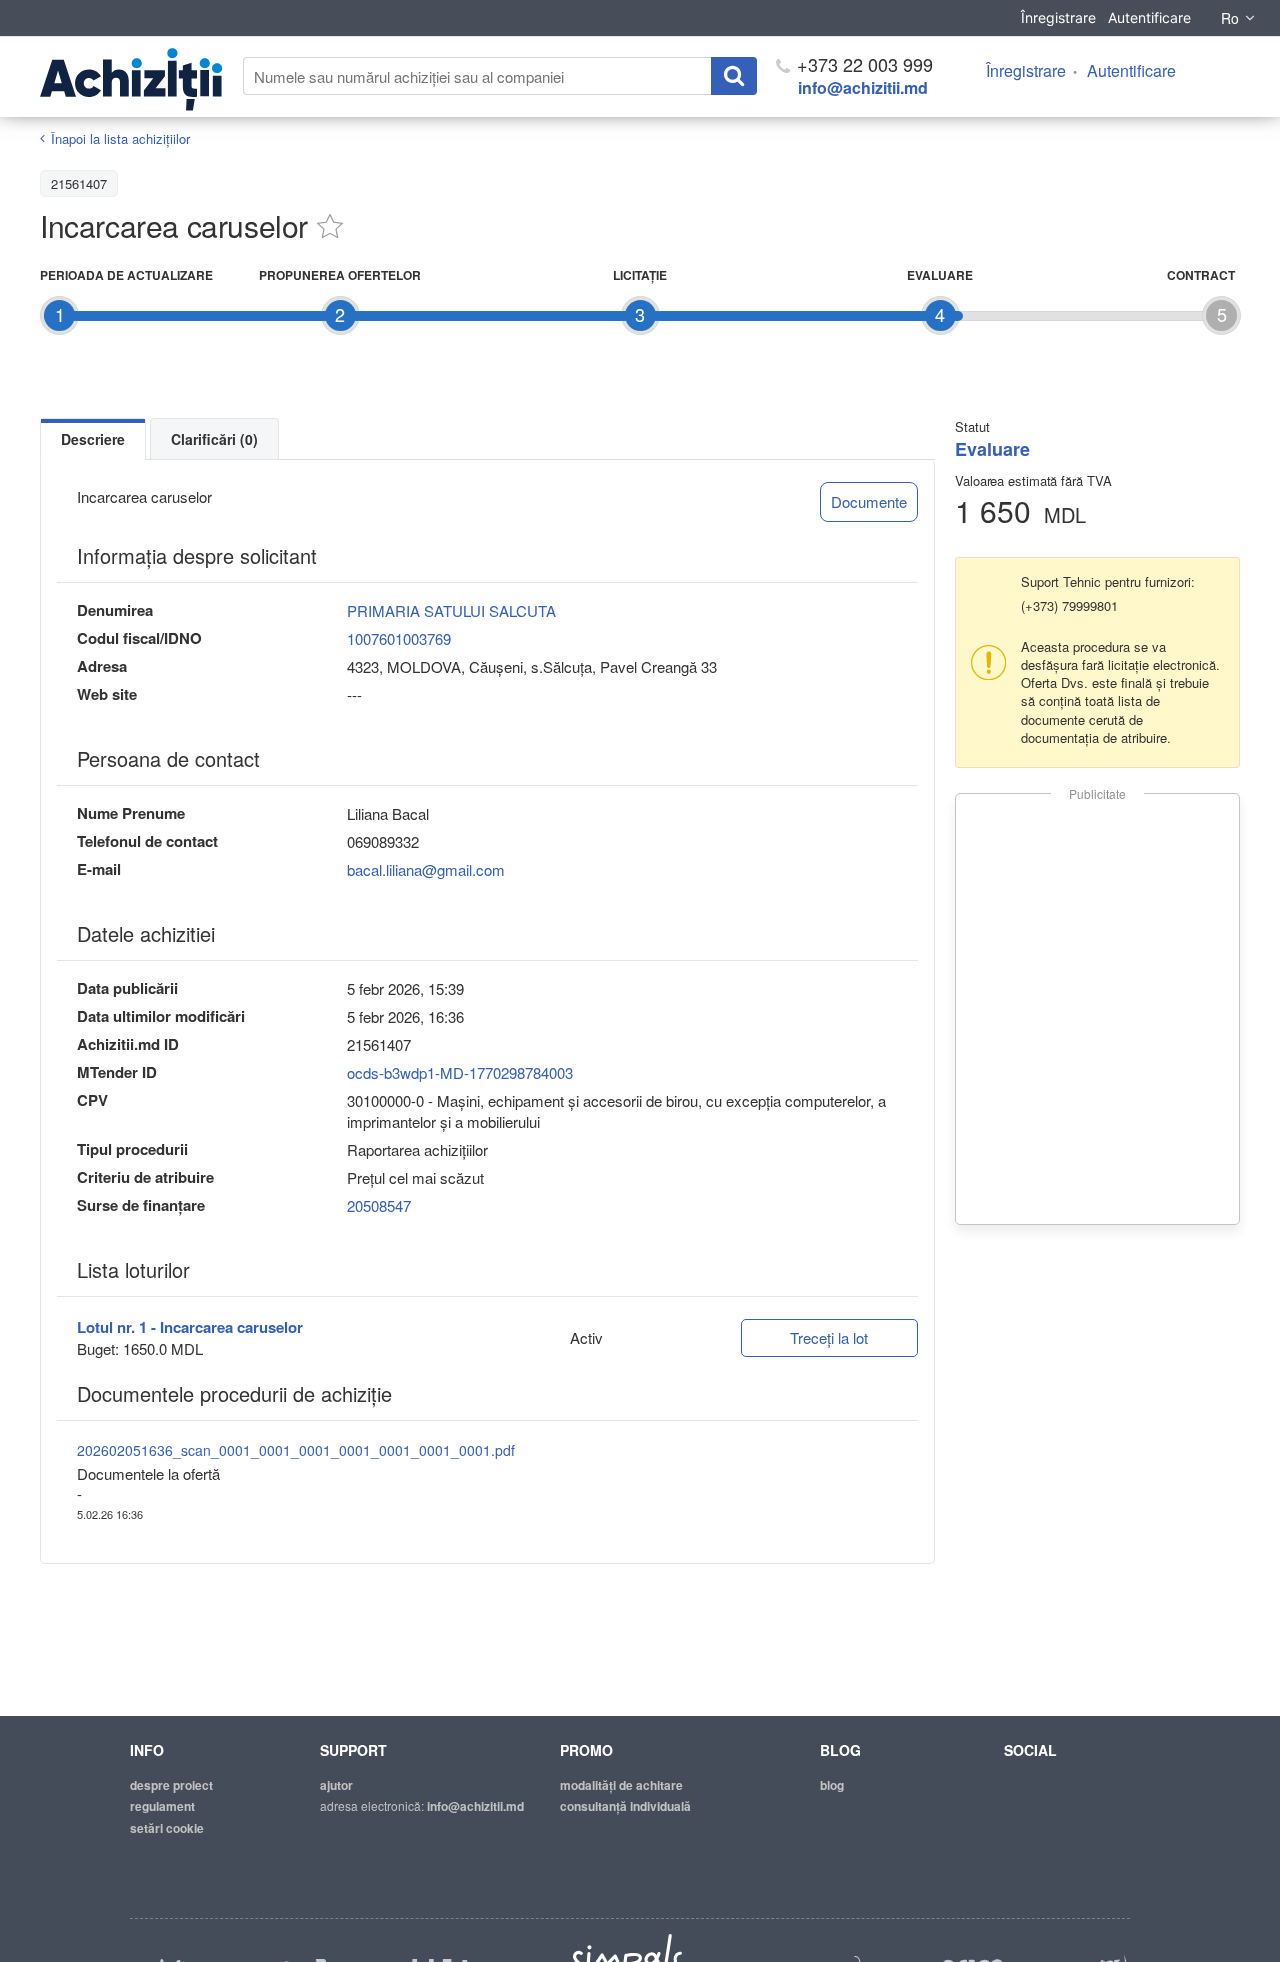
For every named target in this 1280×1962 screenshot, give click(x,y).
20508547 (379, 1205)
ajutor (336, 1785)
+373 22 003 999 (862, 64)
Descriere (93, 439)
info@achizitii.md (863, 87)
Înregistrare (1058, 17)
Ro (1230, 18)
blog (832, 1785)
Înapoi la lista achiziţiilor (120, 138)
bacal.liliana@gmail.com (426, 869)
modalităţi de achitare (621, 1785)
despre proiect (171, 1785)
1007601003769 (399, 638)
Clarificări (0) (214, 439)
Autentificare (1149, 17)
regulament (162, 1806)
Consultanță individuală (625, 1806)
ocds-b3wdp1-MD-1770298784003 (460, 1072)
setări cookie (167, 1828)
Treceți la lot (829, 1337)
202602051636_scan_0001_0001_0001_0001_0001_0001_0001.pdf (296, 1450)
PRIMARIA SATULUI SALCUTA (451, 610)
